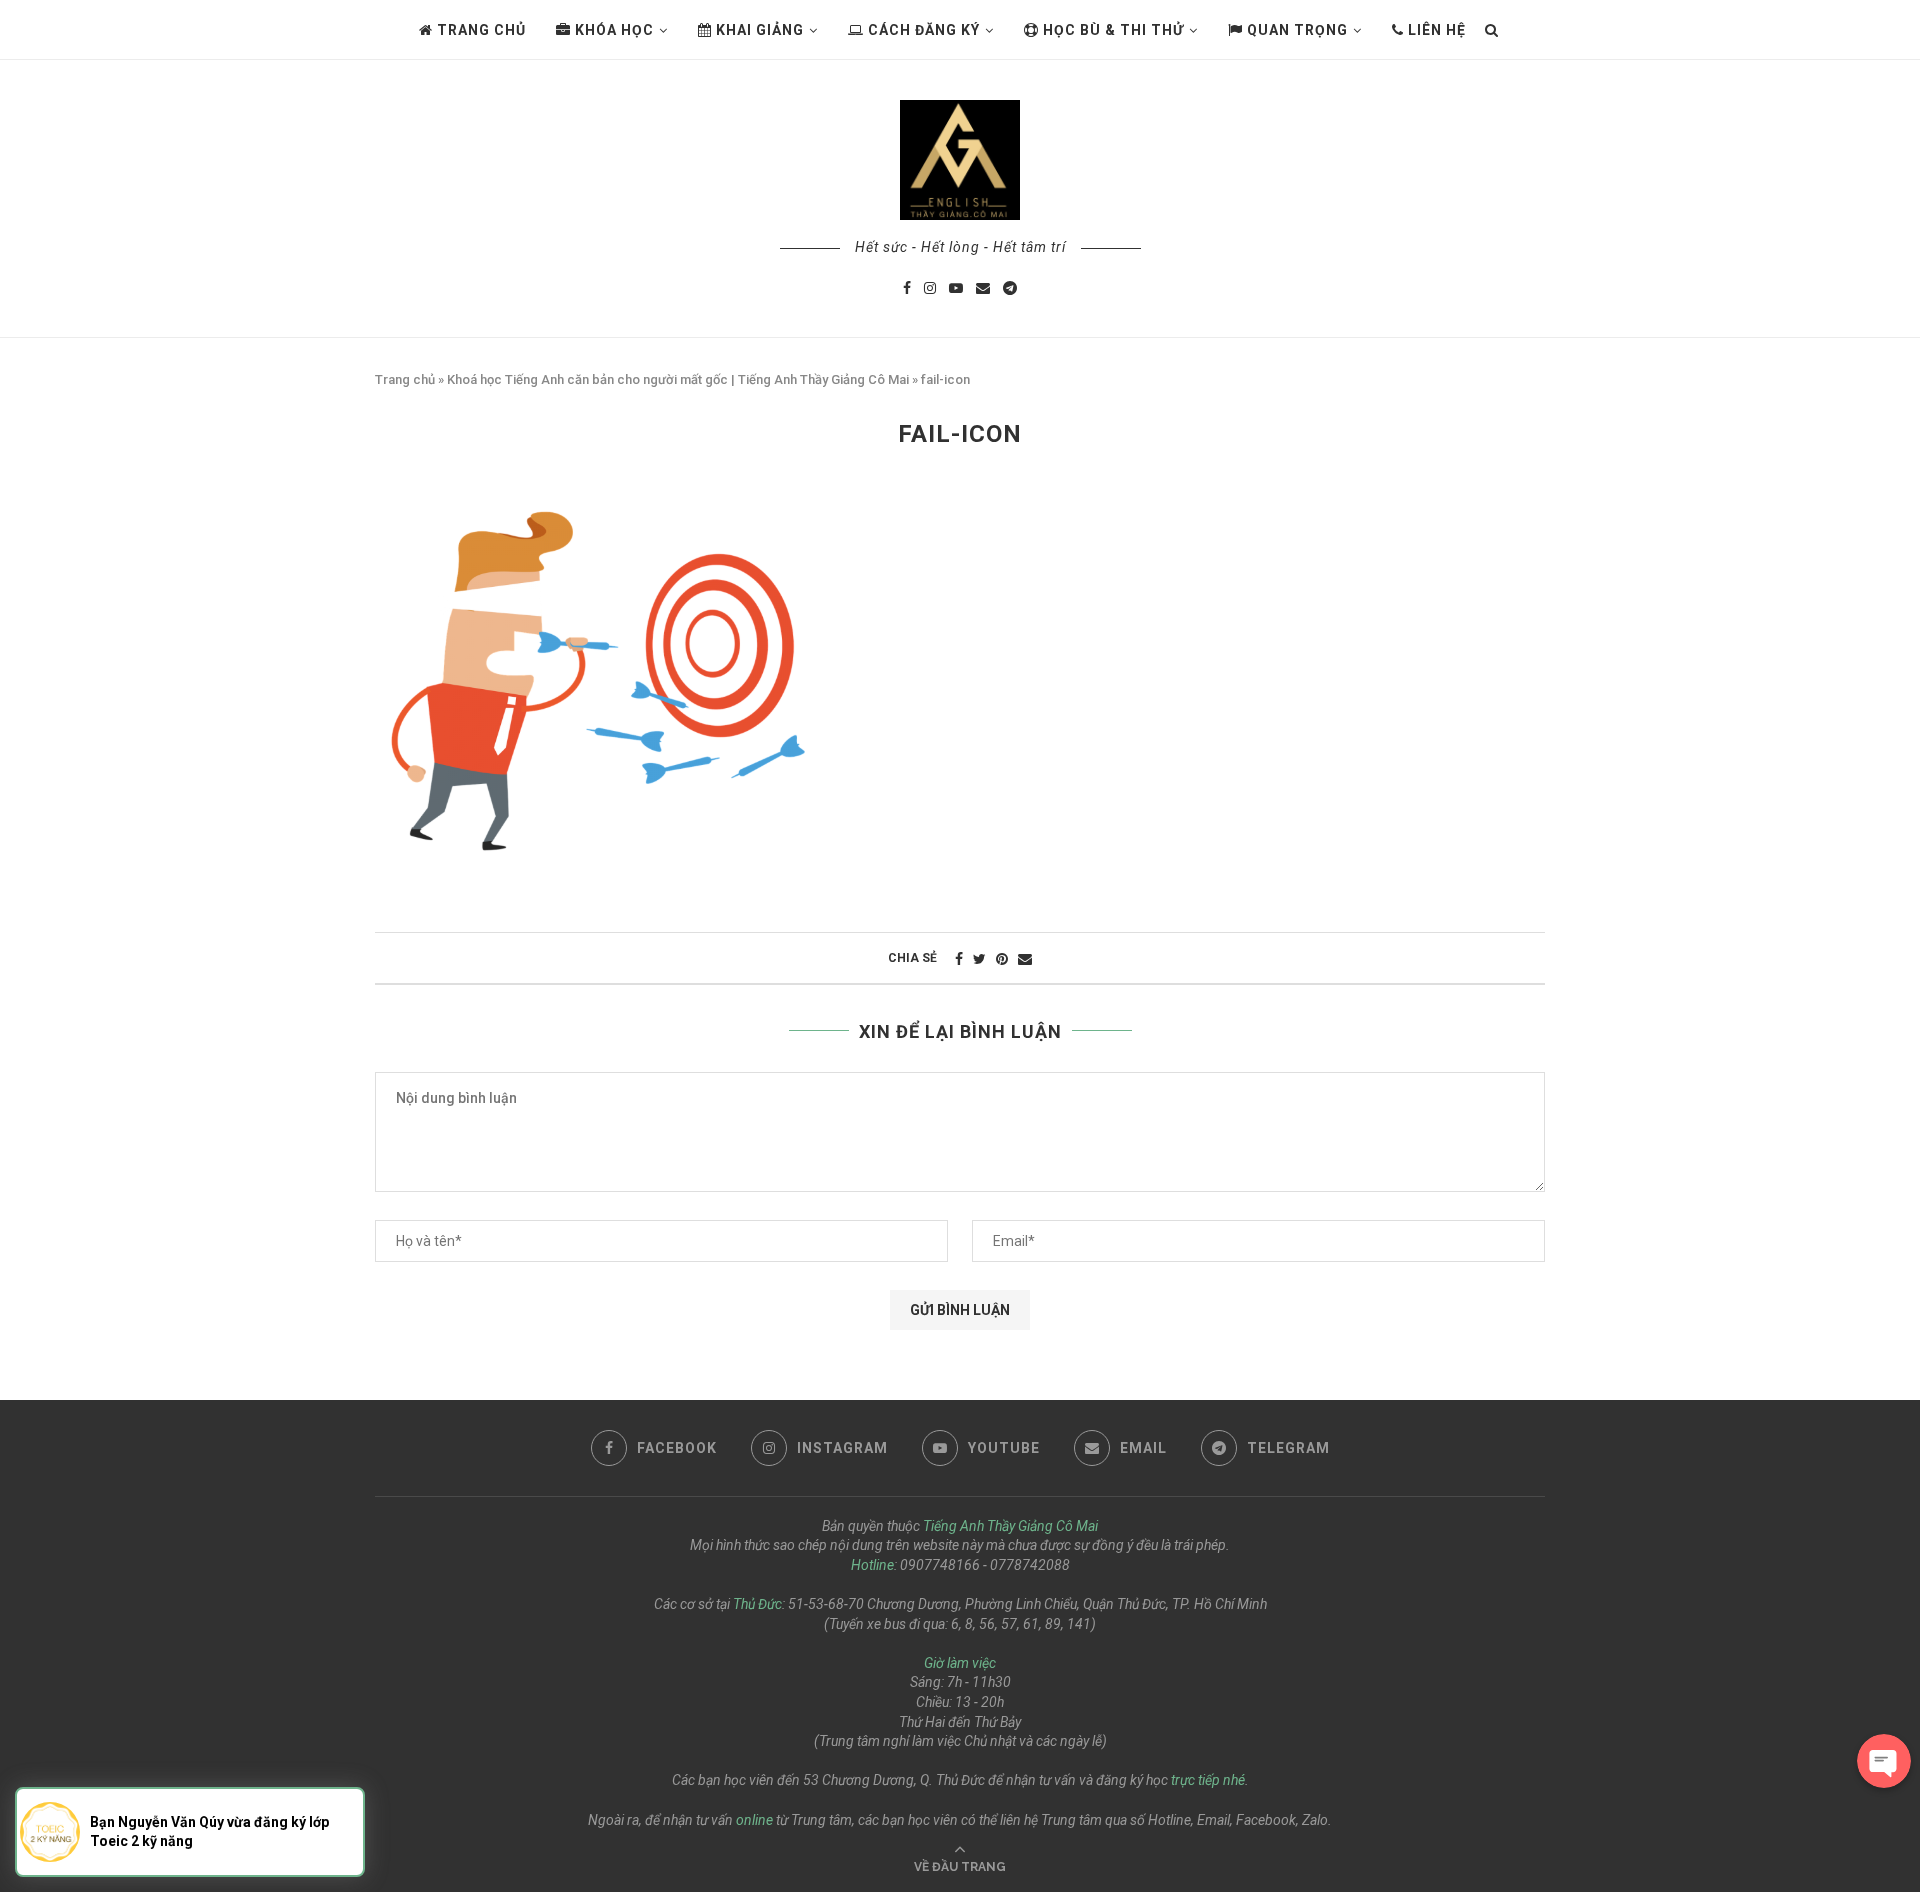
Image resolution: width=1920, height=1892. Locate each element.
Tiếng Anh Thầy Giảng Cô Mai (1010, 1526)
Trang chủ (479, 30)
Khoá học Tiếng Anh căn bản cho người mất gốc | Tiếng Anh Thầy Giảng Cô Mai (678, 379)
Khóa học (612, 30)
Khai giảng (758, 30)
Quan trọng (1295, 30)
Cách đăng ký (922, 30)
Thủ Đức (757, 1604)
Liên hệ (1435, 30)
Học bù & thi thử (1111, 30)
